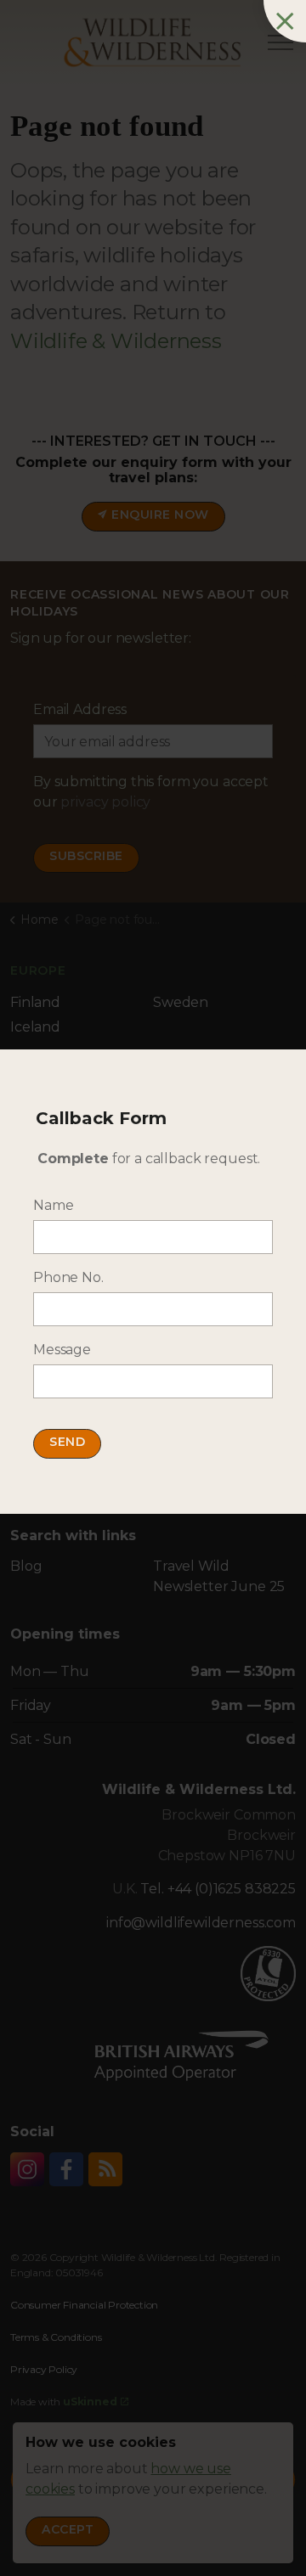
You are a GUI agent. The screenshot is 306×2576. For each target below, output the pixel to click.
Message (62, 1350)
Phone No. (68, 1277)
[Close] (285, 21)
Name (53, 1205)
